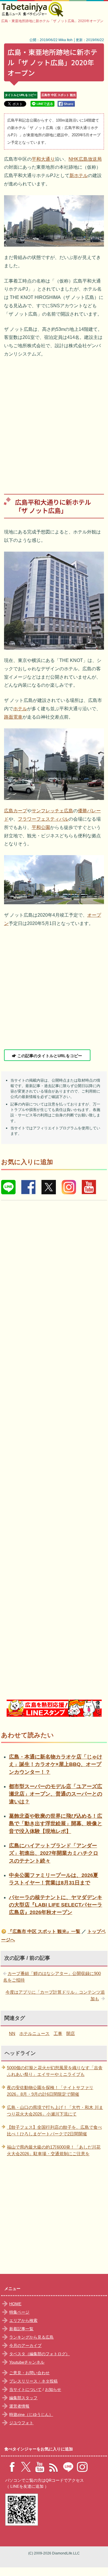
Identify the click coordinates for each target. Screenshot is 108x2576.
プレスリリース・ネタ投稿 (33, 2381)
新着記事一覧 (21, 2329)
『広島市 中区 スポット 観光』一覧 (44, 1931)
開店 (71, 2033)
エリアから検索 (23, 2320)
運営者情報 (19, 2406)
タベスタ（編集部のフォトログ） (39, 2354)
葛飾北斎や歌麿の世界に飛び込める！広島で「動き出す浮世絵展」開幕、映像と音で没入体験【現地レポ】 (56, 1824)
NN (12, 2033)
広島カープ (16, 811)
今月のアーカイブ (25, 2345)
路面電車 (13, 717)
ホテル (20, 709)
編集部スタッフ (23, 2398)
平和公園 (41, 827)
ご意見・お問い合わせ (29, 2373)
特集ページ (19, 2312)
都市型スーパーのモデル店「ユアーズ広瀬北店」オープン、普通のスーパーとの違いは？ (56, 1794)
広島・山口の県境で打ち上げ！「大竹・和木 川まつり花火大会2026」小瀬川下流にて (55, 2111)
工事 (58, 2033)
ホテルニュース (34, 2033)
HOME (15, 2304)
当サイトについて (25, 2389)
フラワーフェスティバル (43, 819)
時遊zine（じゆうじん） (31, 2414)
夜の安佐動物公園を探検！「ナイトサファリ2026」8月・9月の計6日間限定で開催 (50, 2091)
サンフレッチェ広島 (52, 811)
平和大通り (43, 159)
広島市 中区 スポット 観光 (59, 95)
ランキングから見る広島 (31, 2337)
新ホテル (79, 175)
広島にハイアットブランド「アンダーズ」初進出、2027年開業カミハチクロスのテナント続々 (54, 1853)
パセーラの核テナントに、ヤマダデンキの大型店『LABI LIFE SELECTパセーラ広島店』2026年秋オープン (56, 1905)
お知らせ (53, 2389)
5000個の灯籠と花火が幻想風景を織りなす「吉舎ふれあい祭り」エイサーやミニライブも (55, 2071)
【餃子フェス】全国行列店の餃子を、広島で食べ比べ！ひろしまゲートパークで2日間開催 (54, 2130)
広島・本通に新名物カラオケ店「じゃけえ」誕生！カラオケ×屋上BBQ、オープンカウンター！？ (56, 1764)
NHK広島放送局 (85, 159)
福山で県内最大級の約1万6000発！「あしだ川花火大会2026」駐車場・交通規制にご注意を (54, 2150)
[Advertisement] (54, 422)
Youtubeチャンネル (27, 2362)
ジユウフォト (21, 2423)
